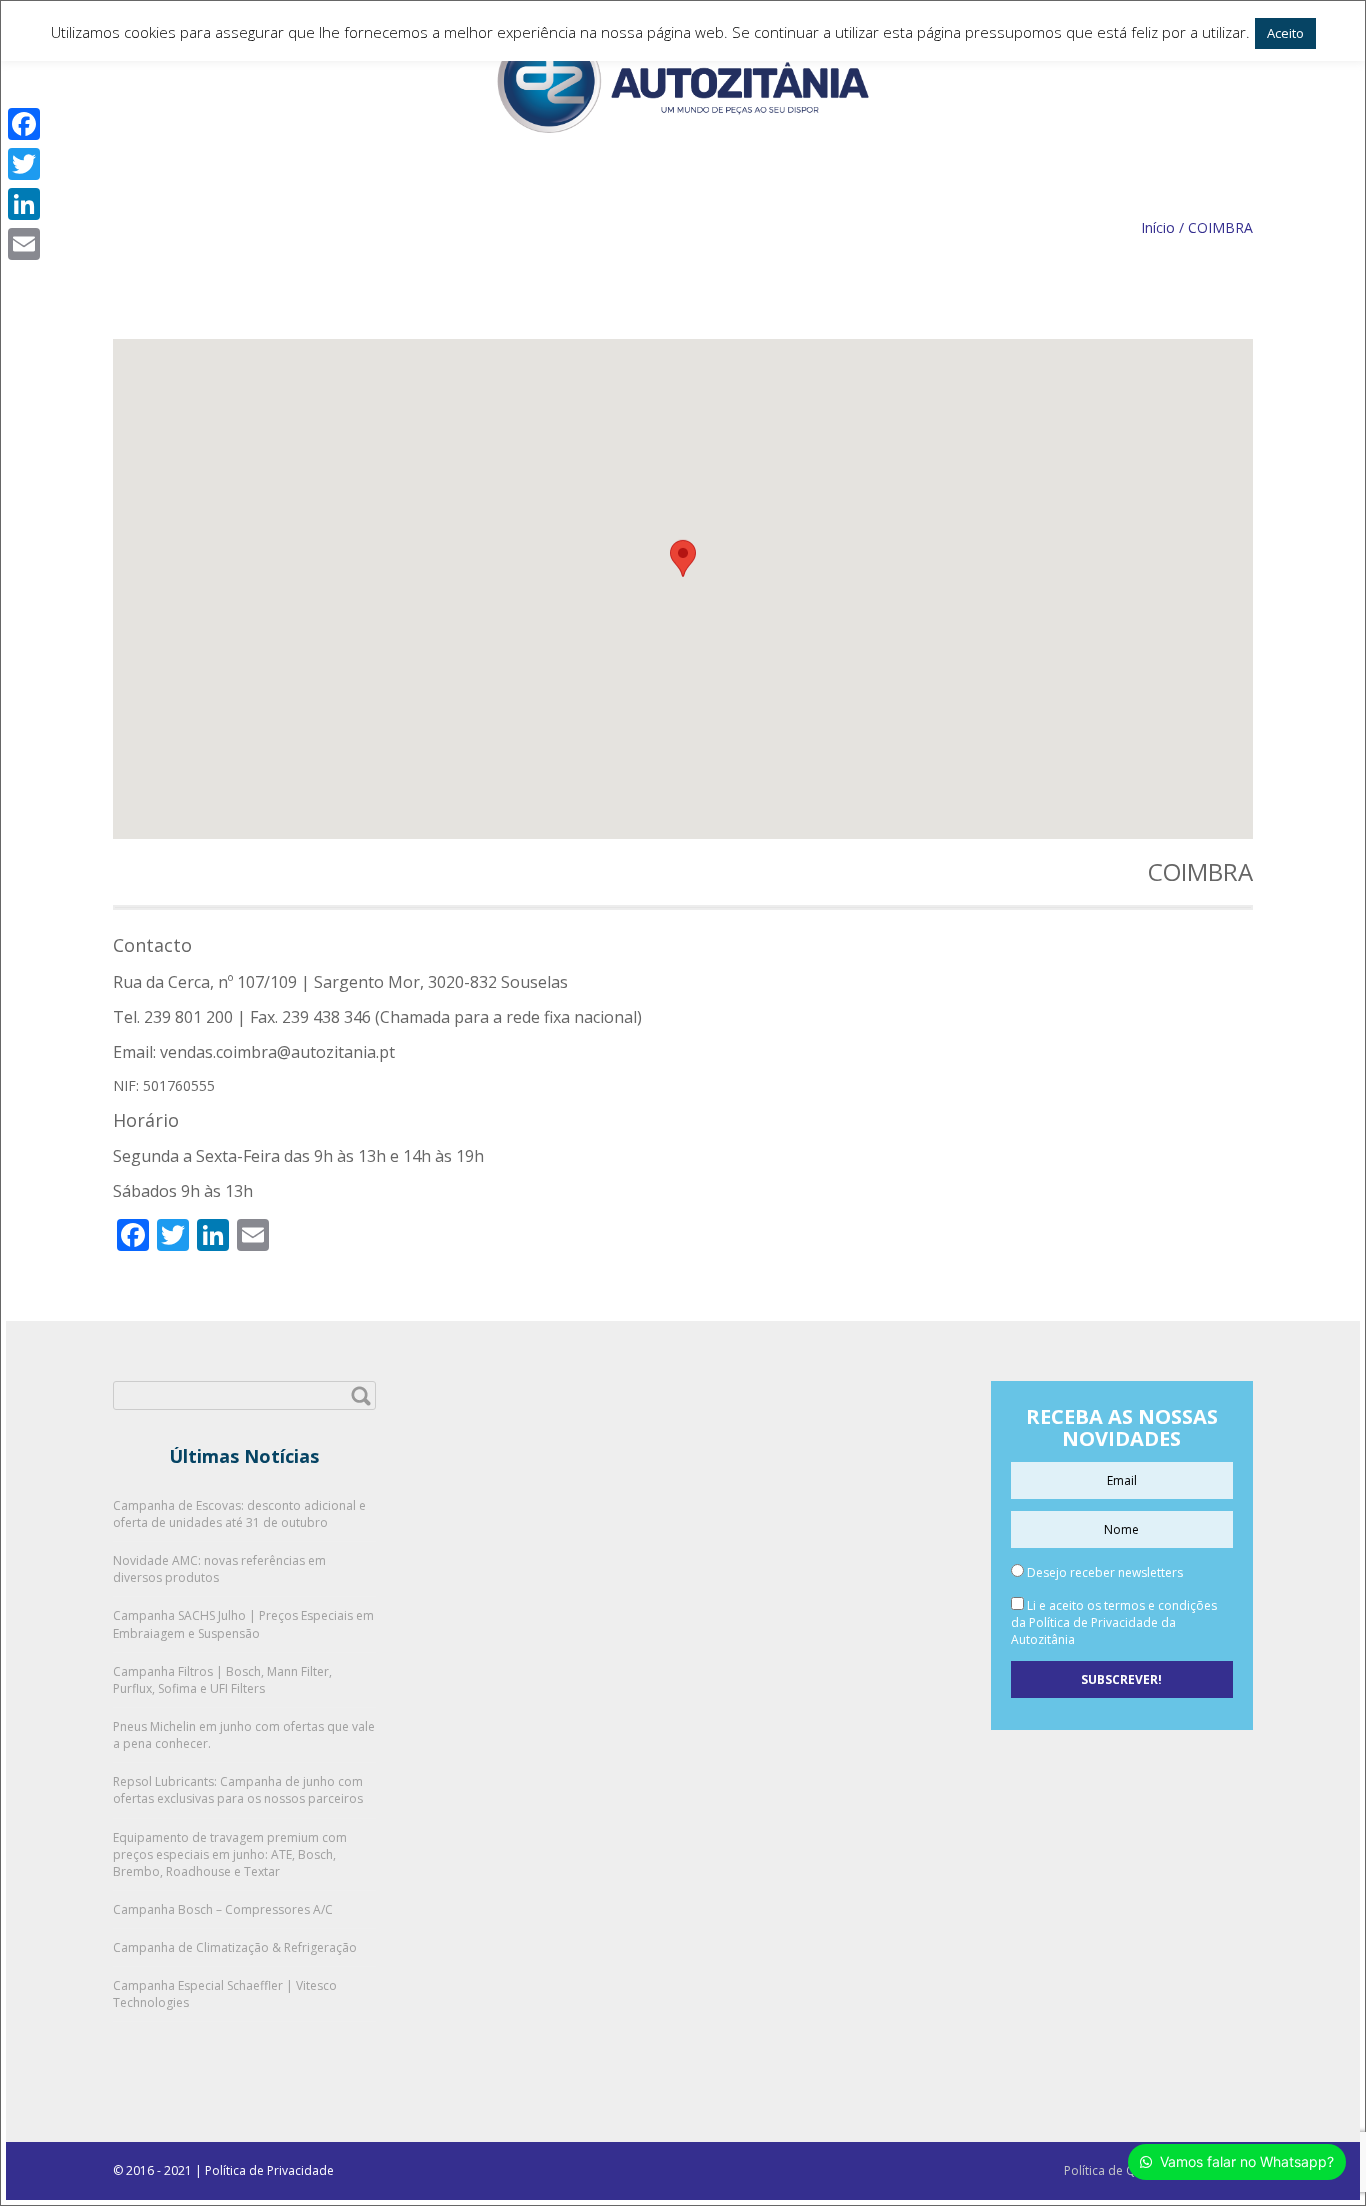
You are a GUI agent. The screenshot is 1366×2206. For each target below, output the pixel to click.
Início (1158, 227)
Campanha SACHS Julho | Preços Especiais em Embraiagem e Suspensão (243, 1624)
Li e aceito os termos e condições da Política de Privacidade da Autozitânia (1114, 1622)
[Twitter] (24, 164)
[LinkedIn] (24, 204)
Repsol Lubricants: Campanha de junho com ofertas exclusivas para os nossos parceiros (238, 1790)
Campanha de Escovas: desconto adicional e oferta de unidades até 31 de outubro (239, 1514)
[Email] (24, 244)
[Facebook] (24, 124)
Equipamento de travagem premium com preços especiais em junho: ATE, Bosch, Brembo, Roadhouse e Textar (230, 1854)
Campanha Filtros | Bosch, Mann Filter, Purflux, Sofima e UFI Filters (222, 1680)
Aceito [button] (1285, 33)
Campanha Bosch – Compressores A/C (223, 1909)
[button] (683, 570)
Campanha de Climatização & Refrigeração (235, 1947)
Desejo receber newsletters (1103, 1572)
